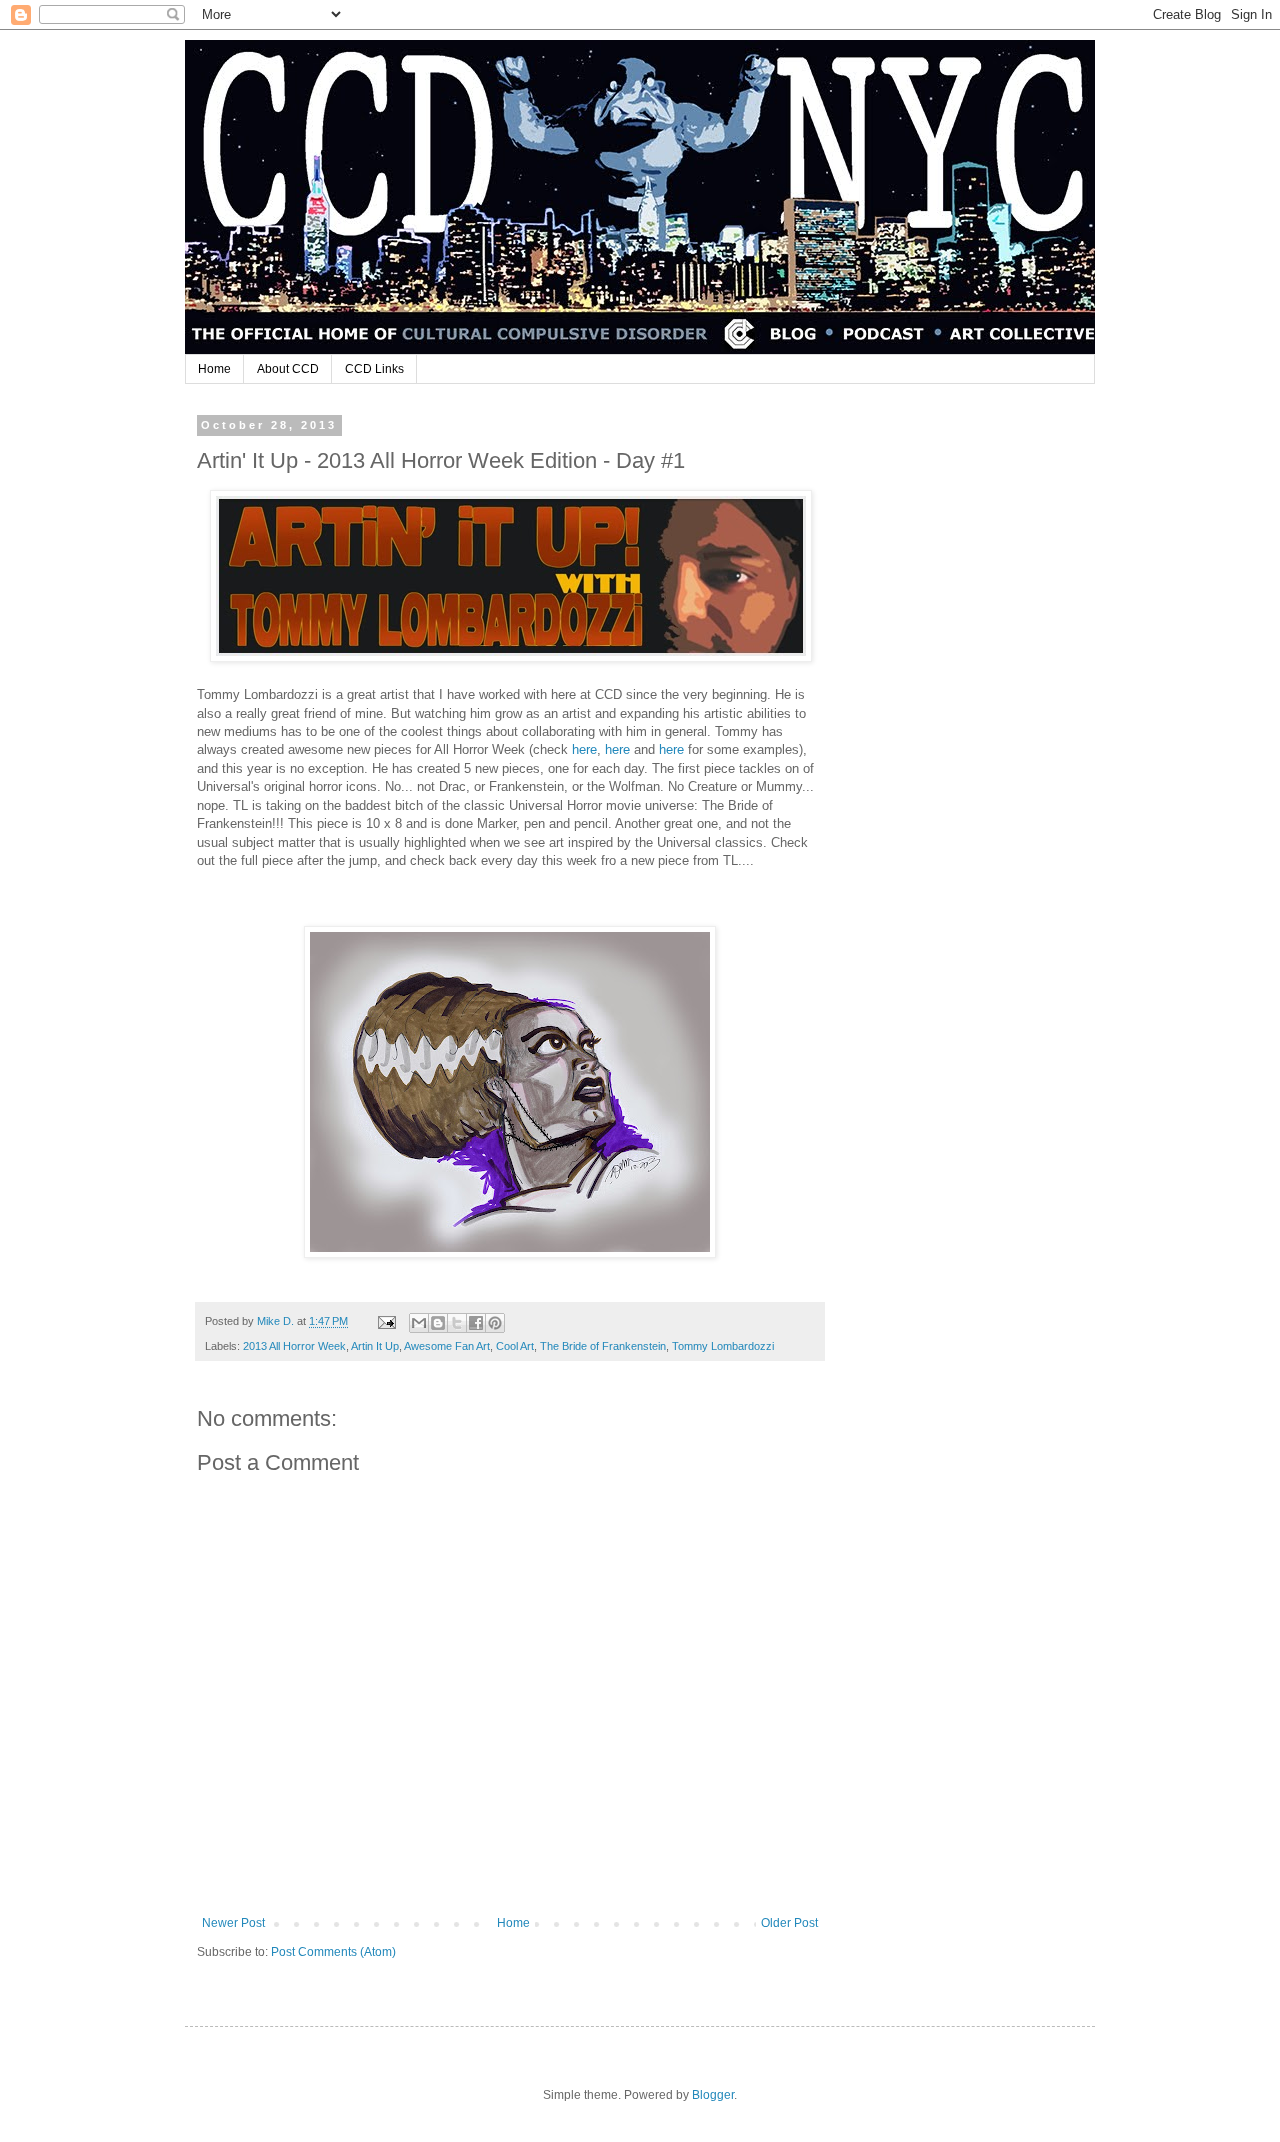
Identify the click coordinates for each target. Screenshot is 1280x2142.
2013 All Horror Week (294, 1346)
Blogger (713, 2095)
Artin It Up (375, 1346)
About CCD (288, 369)
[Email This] (419, 1323)
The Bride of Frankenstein (603, 1346)
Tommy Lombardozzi (723, 1346)
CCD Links (374, 369)
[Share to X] (457, 1323)
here (584, 749)
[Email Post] (386, 1321)
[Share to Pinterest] (495, 1323)
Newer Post (233, 1923)
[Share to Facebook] (476, 1323)
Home (214, 369)
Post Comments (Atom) (333, 1952)
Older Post (789, 1923)
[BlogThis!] (438, 1323)
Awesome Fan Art (447, 1346)
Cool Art (515, 1346)
